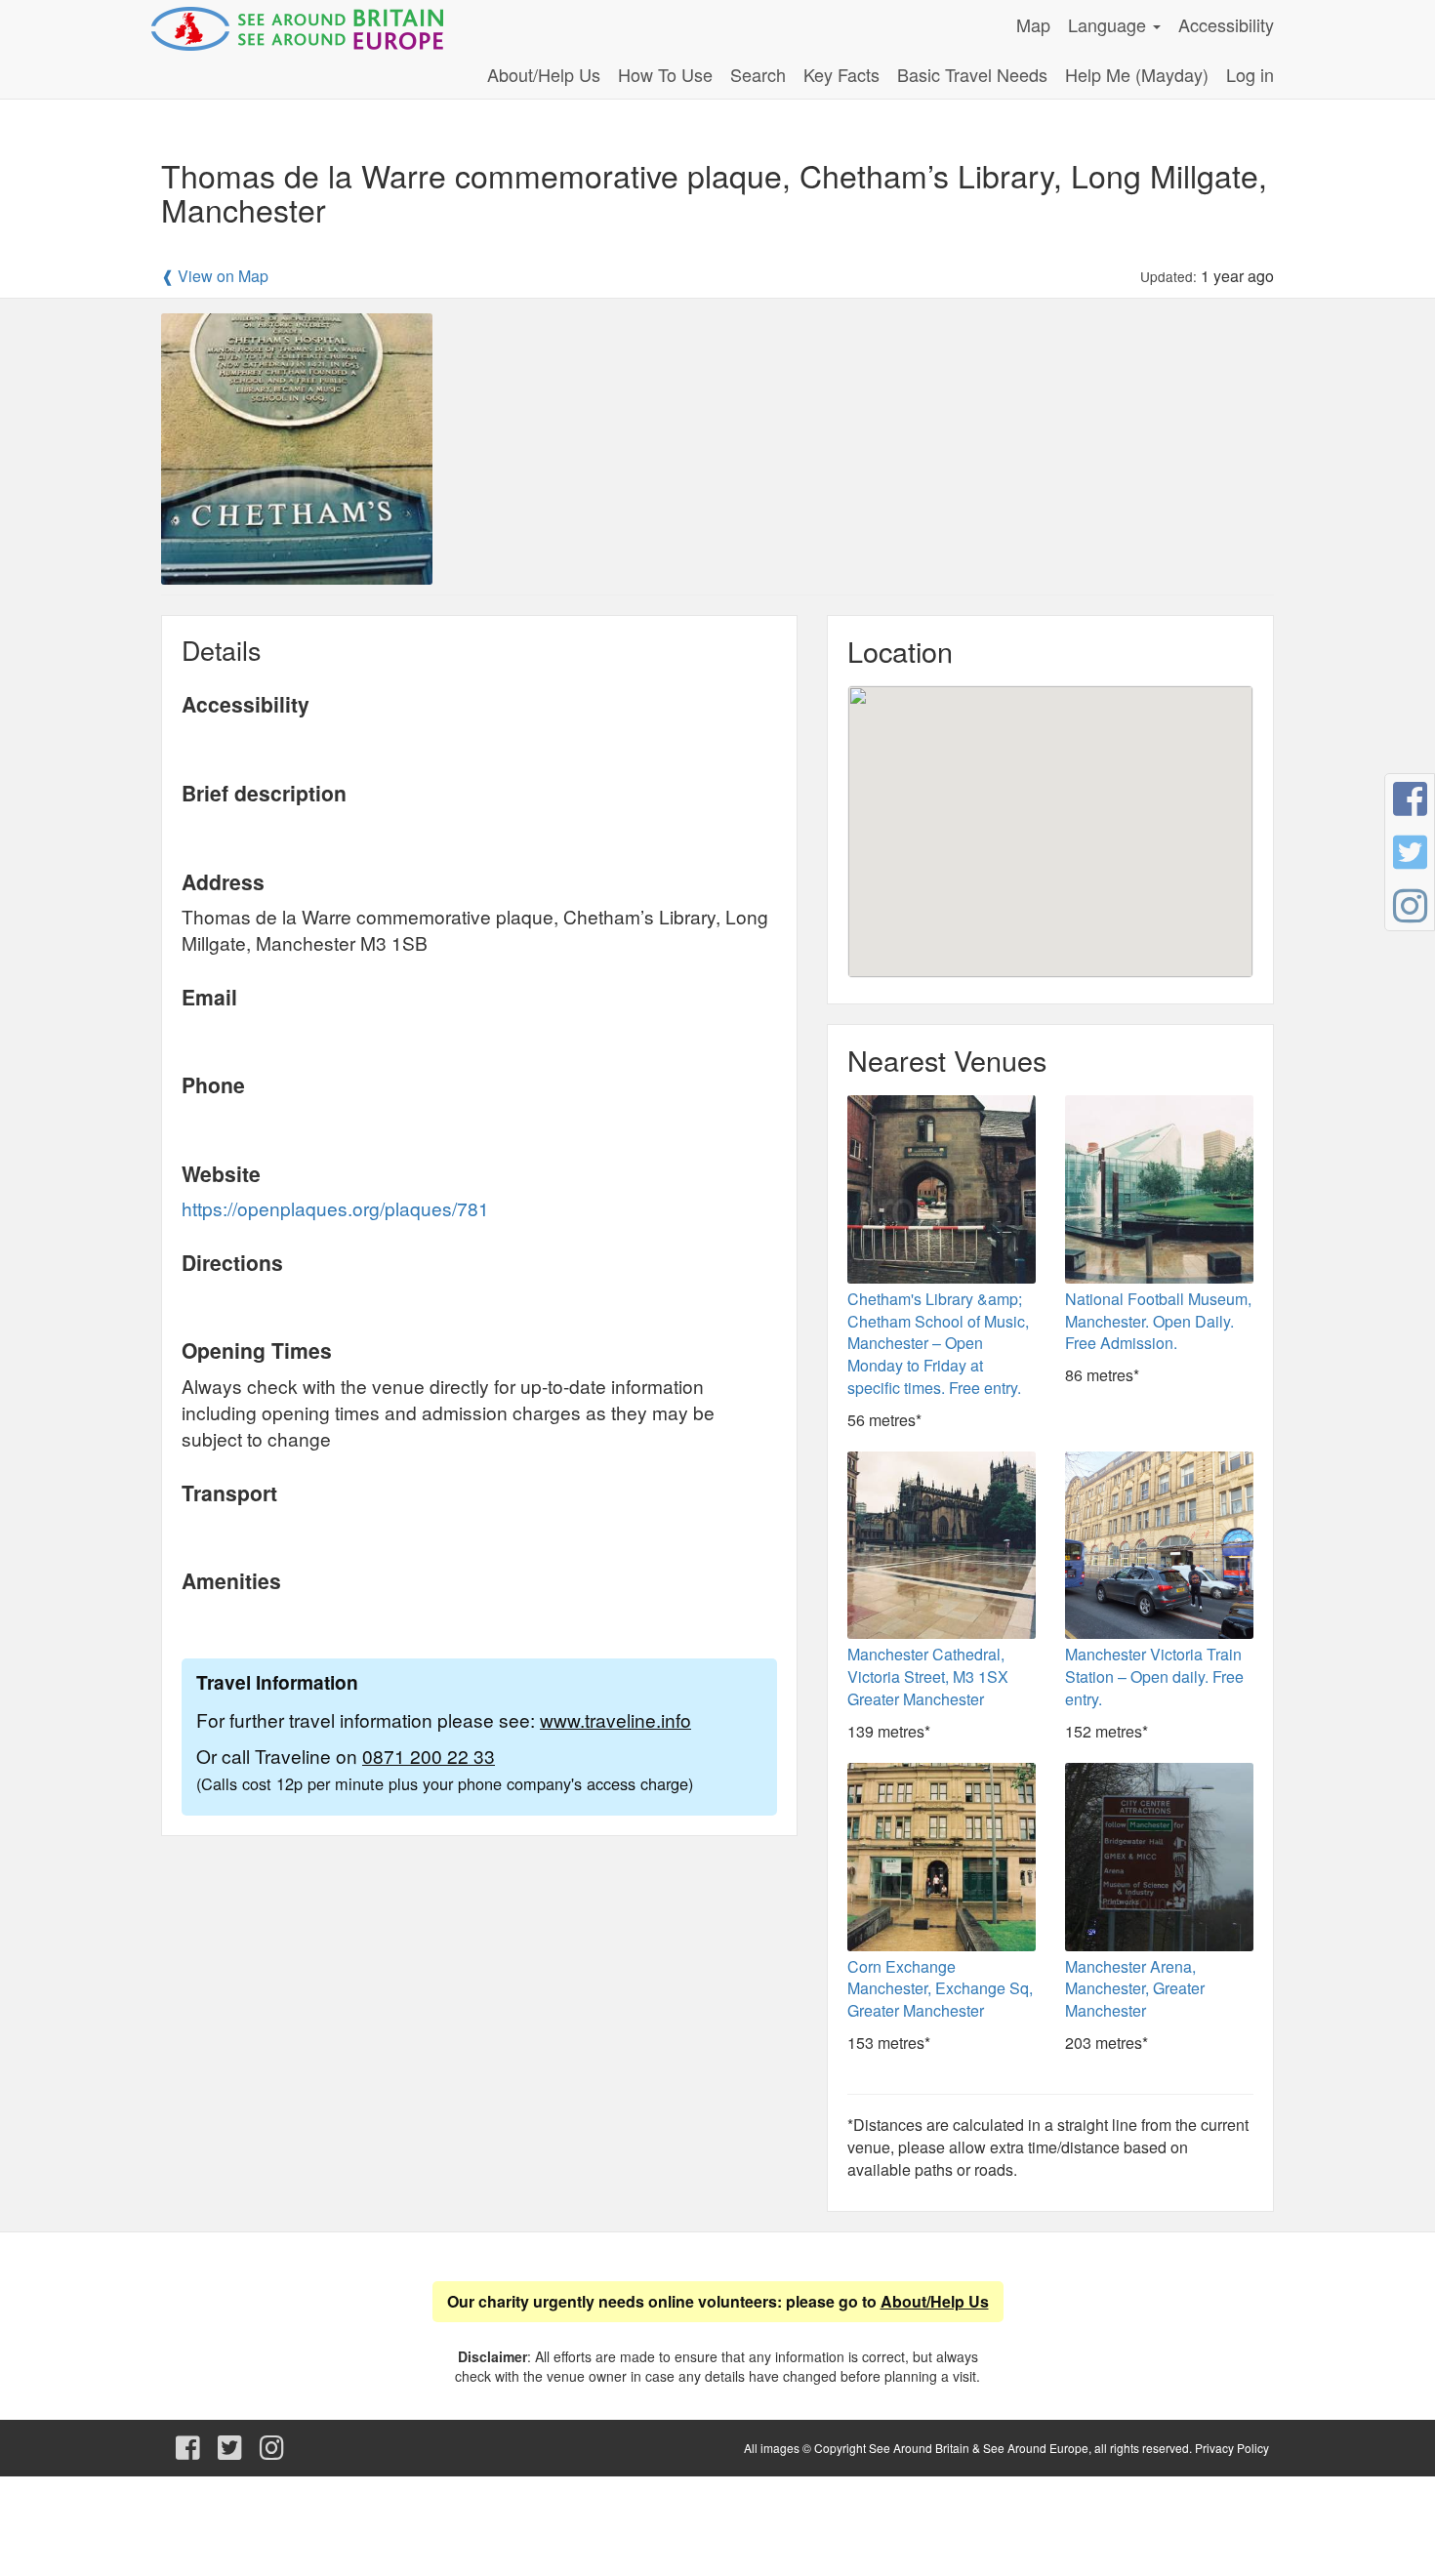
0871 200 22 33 (429, 1756)
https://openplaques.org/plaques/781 (335, 1208)
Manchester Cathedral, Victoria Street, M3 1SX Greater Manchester (928, 1676)
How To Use (665, 74)
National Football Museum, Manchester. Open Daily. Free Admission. (1158, 1321)
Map (1033, 24)
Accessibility (1226, 24)
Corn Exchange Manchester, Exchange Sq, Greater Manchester (940, 1989)
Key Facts (841, 74)
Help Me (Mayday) (1137, 74)
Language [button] (1109, 24)
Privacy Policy (1232, 2448)
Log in (1250, 74)
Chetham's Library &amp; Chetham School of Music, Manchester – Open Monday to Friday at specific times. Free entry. (938, 1343)
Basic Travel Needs (972, 74)
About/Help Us (544, 74)
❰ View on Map (215, 276)
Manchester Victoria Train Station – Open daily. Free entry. (1154, 1676)
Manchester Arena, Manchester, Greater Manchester (1135, 1989)
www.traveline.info (615, 1719)
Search (758, 74)
